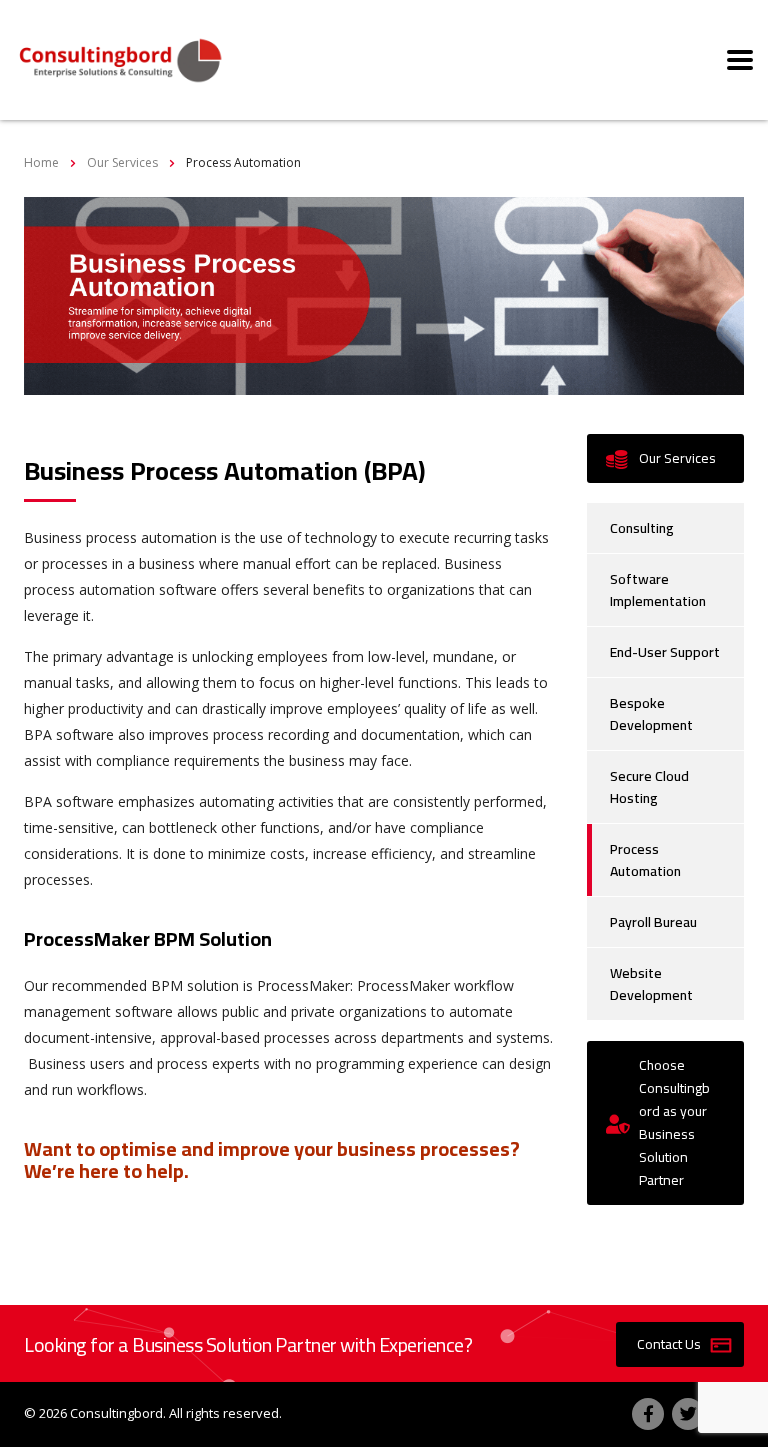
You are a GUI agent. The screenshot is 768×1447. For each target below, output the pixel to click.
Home (41, 162)
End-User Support (665, 652)
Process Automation (645, 860)
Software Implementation (658, 590)
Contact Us (669, 1344)
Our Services (677, 458)
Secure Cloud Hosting (649, 787)
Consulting (642, 528)
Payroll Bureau (653, 922)
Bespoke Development (651, 714)
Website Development (651, 984)
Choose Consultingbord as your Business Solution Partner (674, 1122)
